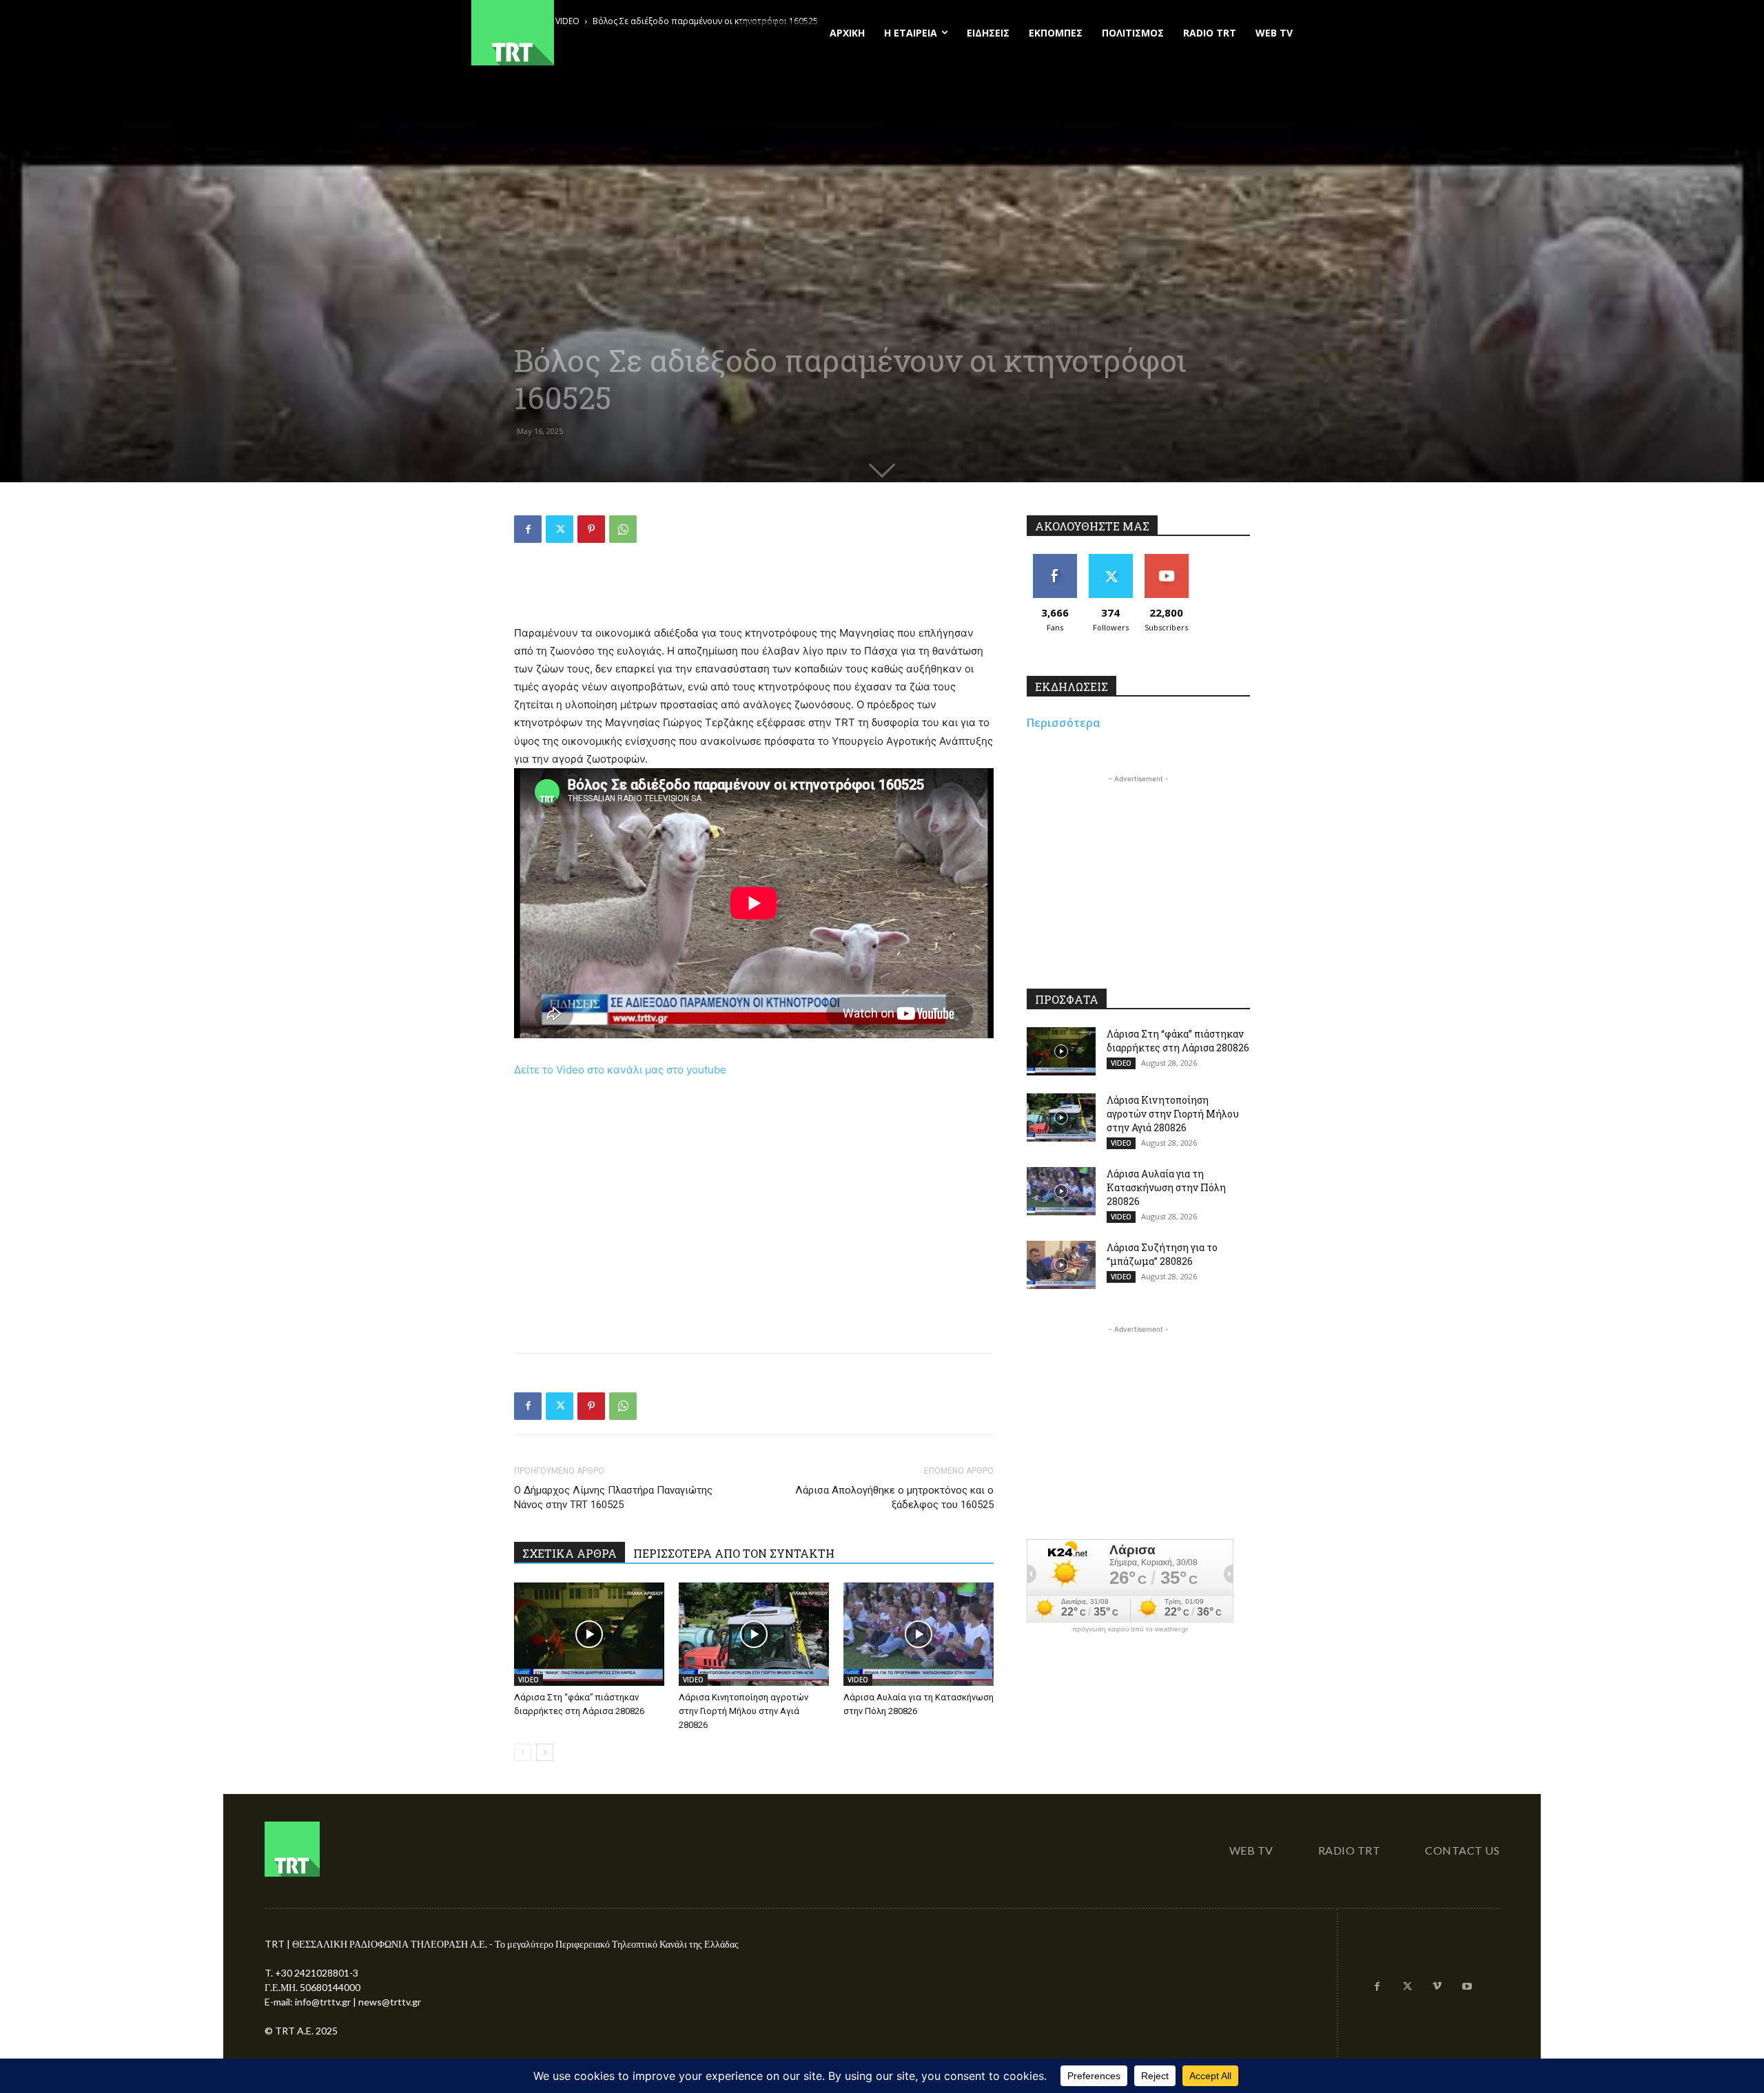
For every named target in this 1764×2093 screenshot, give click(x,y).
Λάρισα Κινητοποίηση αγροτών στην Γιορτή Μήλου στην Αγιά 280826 (743, 1711)
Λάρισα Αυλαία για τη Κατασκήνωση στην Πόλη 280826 (1166, 1187)
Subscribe (1167, 559)
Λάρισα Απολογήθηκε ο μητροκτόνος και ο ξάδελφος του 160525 (894, 1497)
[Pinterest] (591, 529)
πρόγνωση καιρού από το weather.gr (1130, 1629)
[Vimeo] (1437, 1987)
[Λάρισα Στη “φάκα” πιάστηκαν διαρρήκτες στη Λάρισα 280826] (589, 1634)
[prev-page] (523, 1752)
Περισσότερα (1064, 723)
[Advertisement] (754, 589)
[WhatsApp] (623, 529)
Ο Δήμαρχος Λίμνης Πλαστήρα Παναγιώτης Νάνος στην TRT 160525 (613, 1497)
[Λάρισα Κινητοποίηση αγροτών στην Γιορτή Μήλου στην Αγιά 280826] (754, 1634)
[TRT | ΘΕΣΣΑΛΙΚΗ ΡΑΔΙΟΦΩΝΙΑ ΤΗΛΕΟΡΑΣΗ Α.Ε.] (597, 33)
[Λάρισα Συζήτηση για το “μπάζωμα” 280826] (1061, 1265)
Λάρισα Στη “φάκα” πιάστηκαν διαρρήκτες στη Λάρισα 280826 (1178, 1041)
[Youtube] (1467, 1987)
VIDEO (529, 1680)
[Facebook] (528, 529)
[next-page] (545, 1752)
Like (1055, 559)
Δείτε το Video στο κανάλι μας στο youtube (620, 1070)
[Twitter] (560, 529)
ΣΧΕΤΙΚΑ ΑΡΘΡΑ (570, 1553)
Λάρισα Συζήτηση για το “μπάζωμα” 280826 (1162, 1254)
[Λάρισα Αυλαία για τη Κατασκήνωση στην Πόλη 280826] (919, 1634)
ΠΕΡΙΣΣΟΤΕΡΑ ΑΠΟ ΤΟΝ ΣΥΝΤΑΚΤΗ (734, 1553)
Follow (1110, 559)
